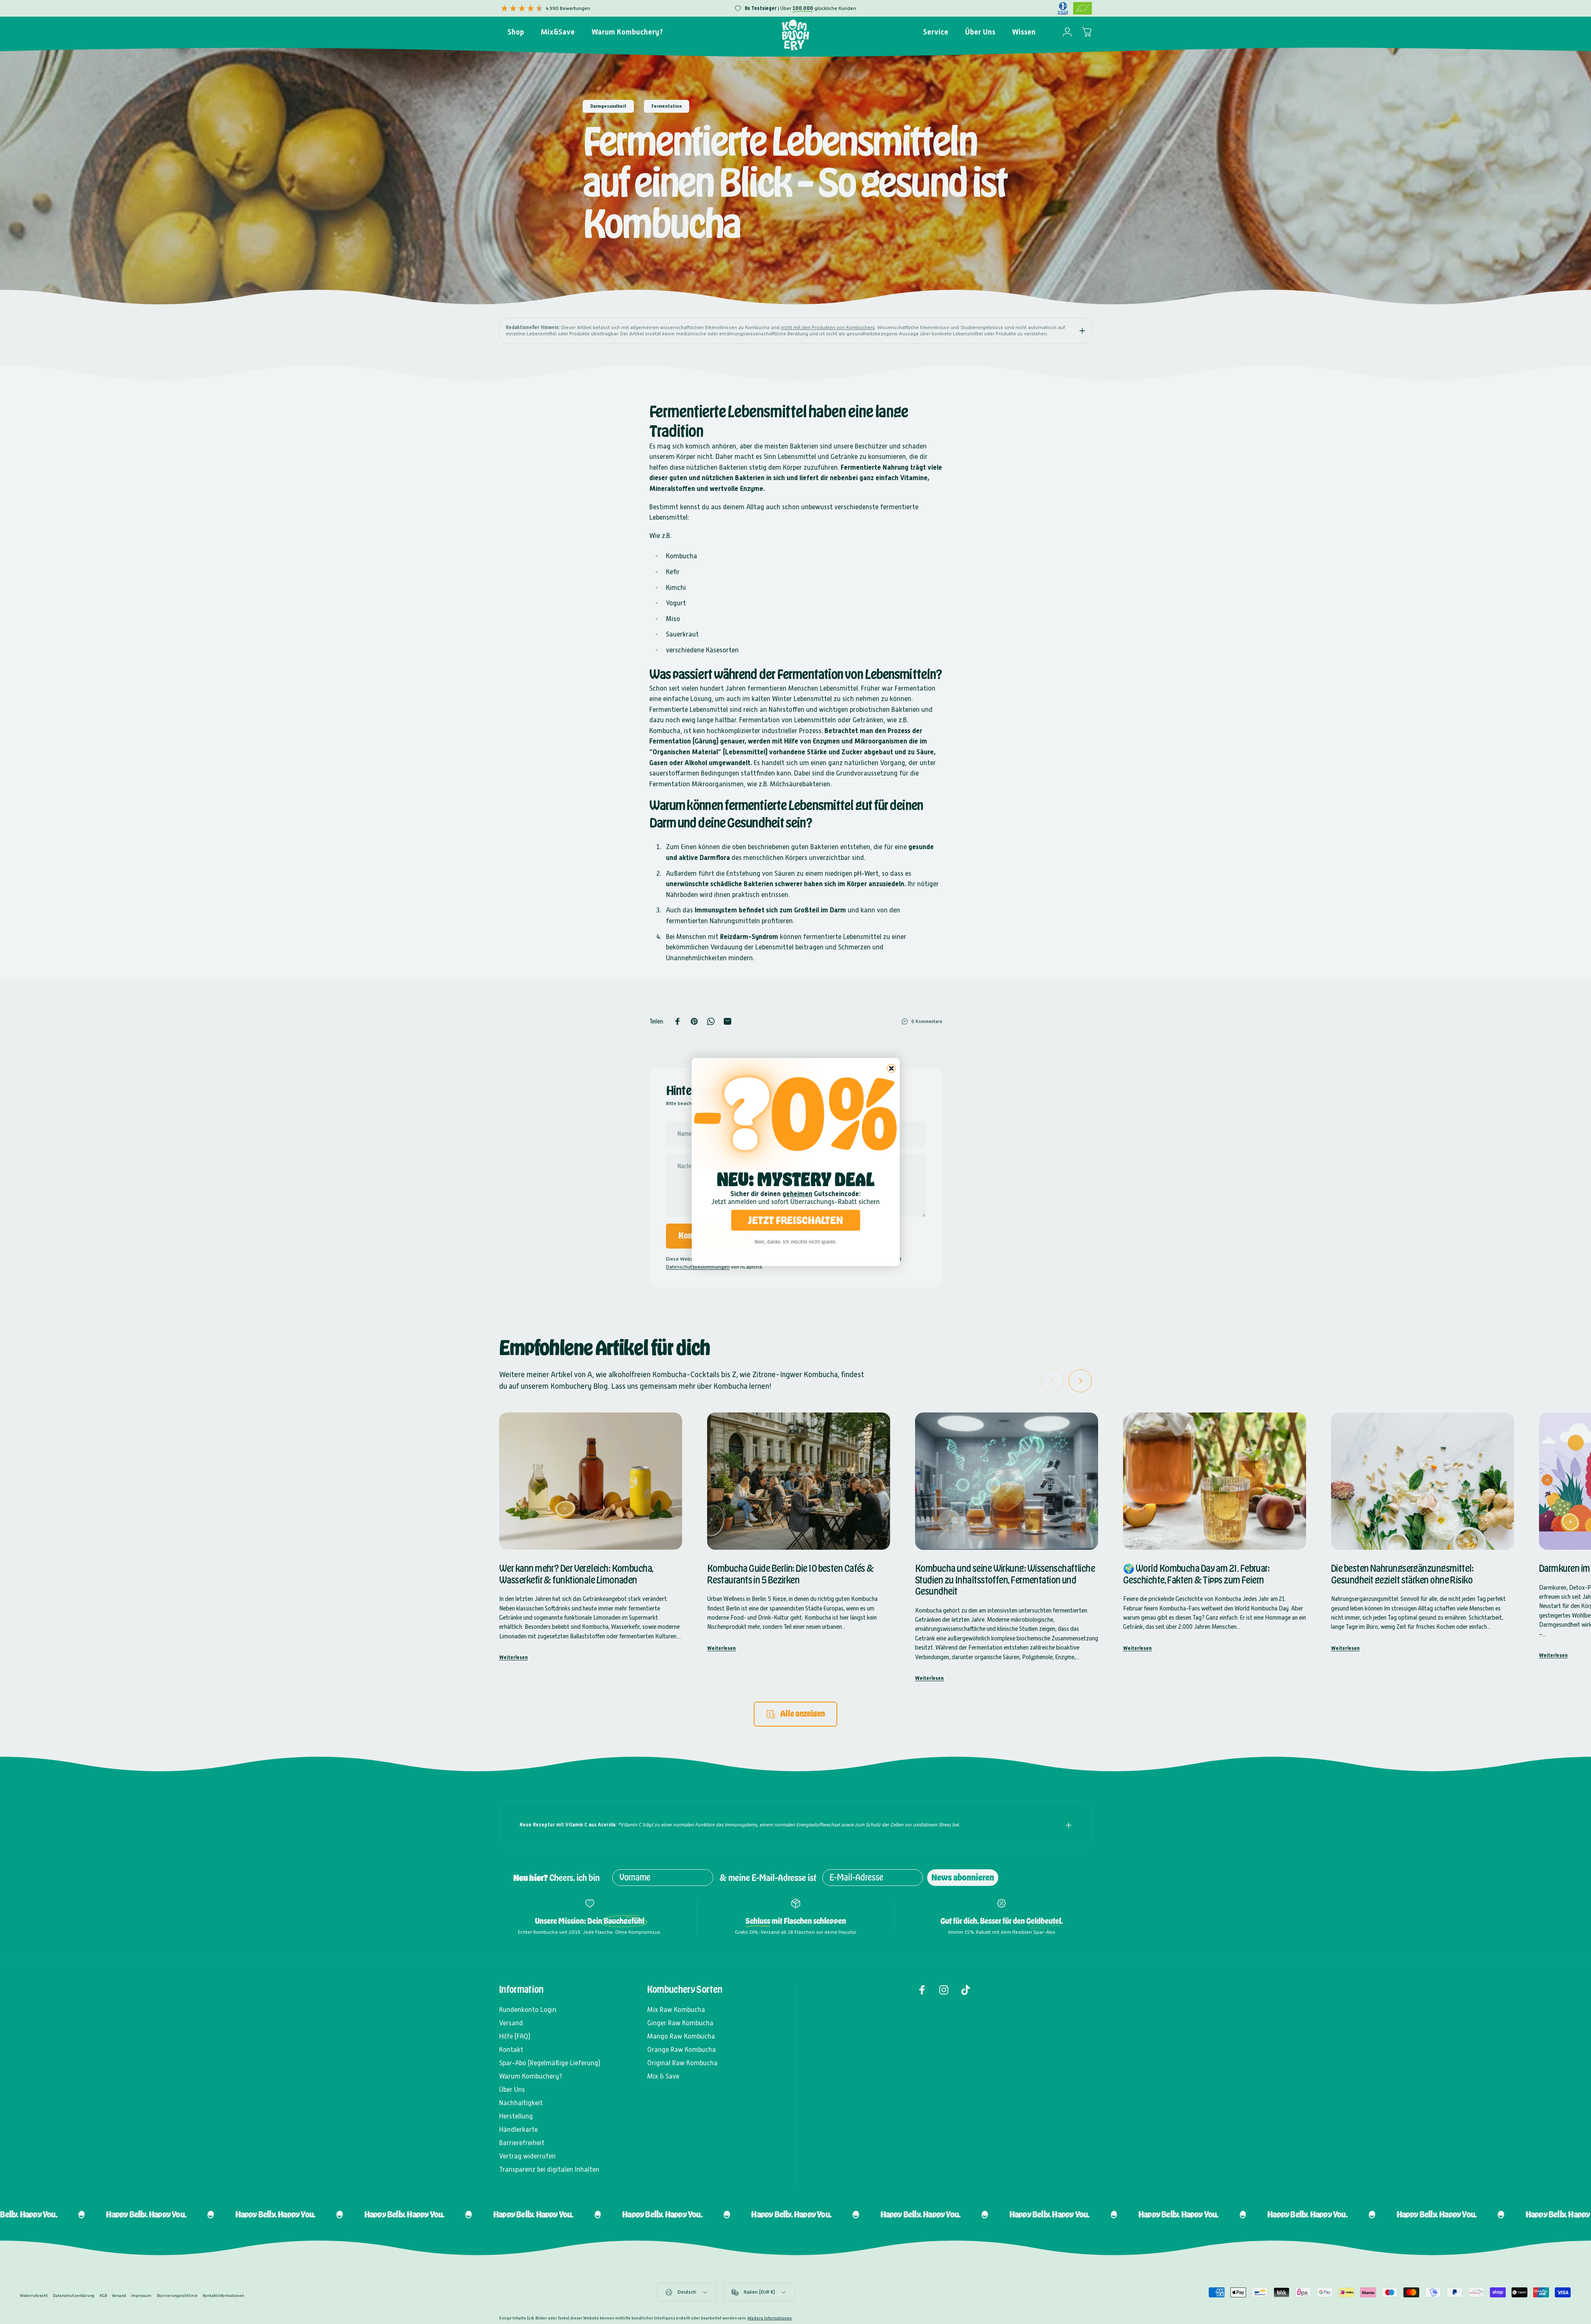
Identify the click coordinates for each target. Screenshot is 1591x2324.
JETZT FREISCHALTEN (795, 1220)
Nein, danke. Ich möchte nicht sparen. (796, 1242)
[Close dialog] (891, 1068)
